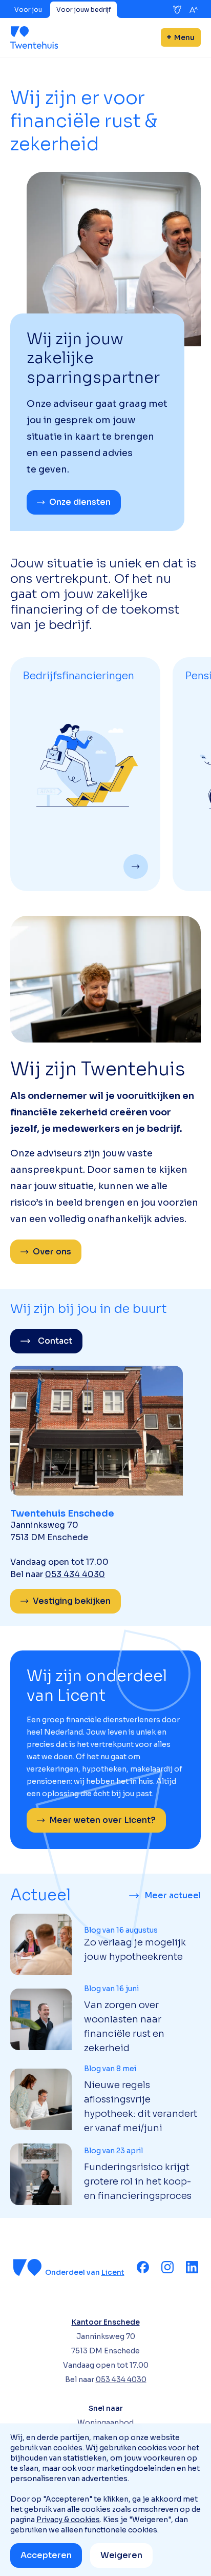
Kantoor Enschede (106, 2322)
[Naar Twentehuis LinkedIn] (192, 2267)
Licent (113, 2272)
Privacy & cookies (68, 2520)
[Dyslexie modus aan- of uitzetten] (177, 10)
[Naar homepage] (34, 37)
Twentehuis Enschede (62, 1513)
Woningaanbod (105, 2423)
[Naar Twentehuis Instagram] (167, 2267)
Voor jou (28, 9)
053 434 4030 (75, 1574)
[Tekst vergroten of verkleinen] (194, 10)
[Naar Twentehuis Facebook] (143, 2267)
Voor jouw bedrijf (83, 9)
